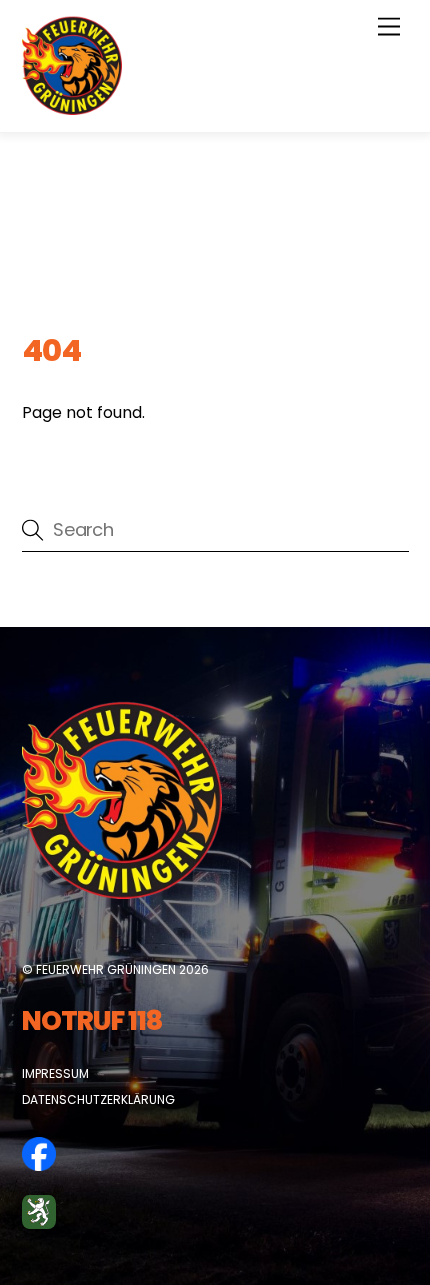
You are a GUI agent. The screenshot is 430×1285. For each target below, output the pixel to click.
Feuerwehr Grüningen (106, 969)
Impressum (55, 1073)
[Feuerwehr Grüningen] (72, 106)
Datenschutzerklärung (98, 1099)
